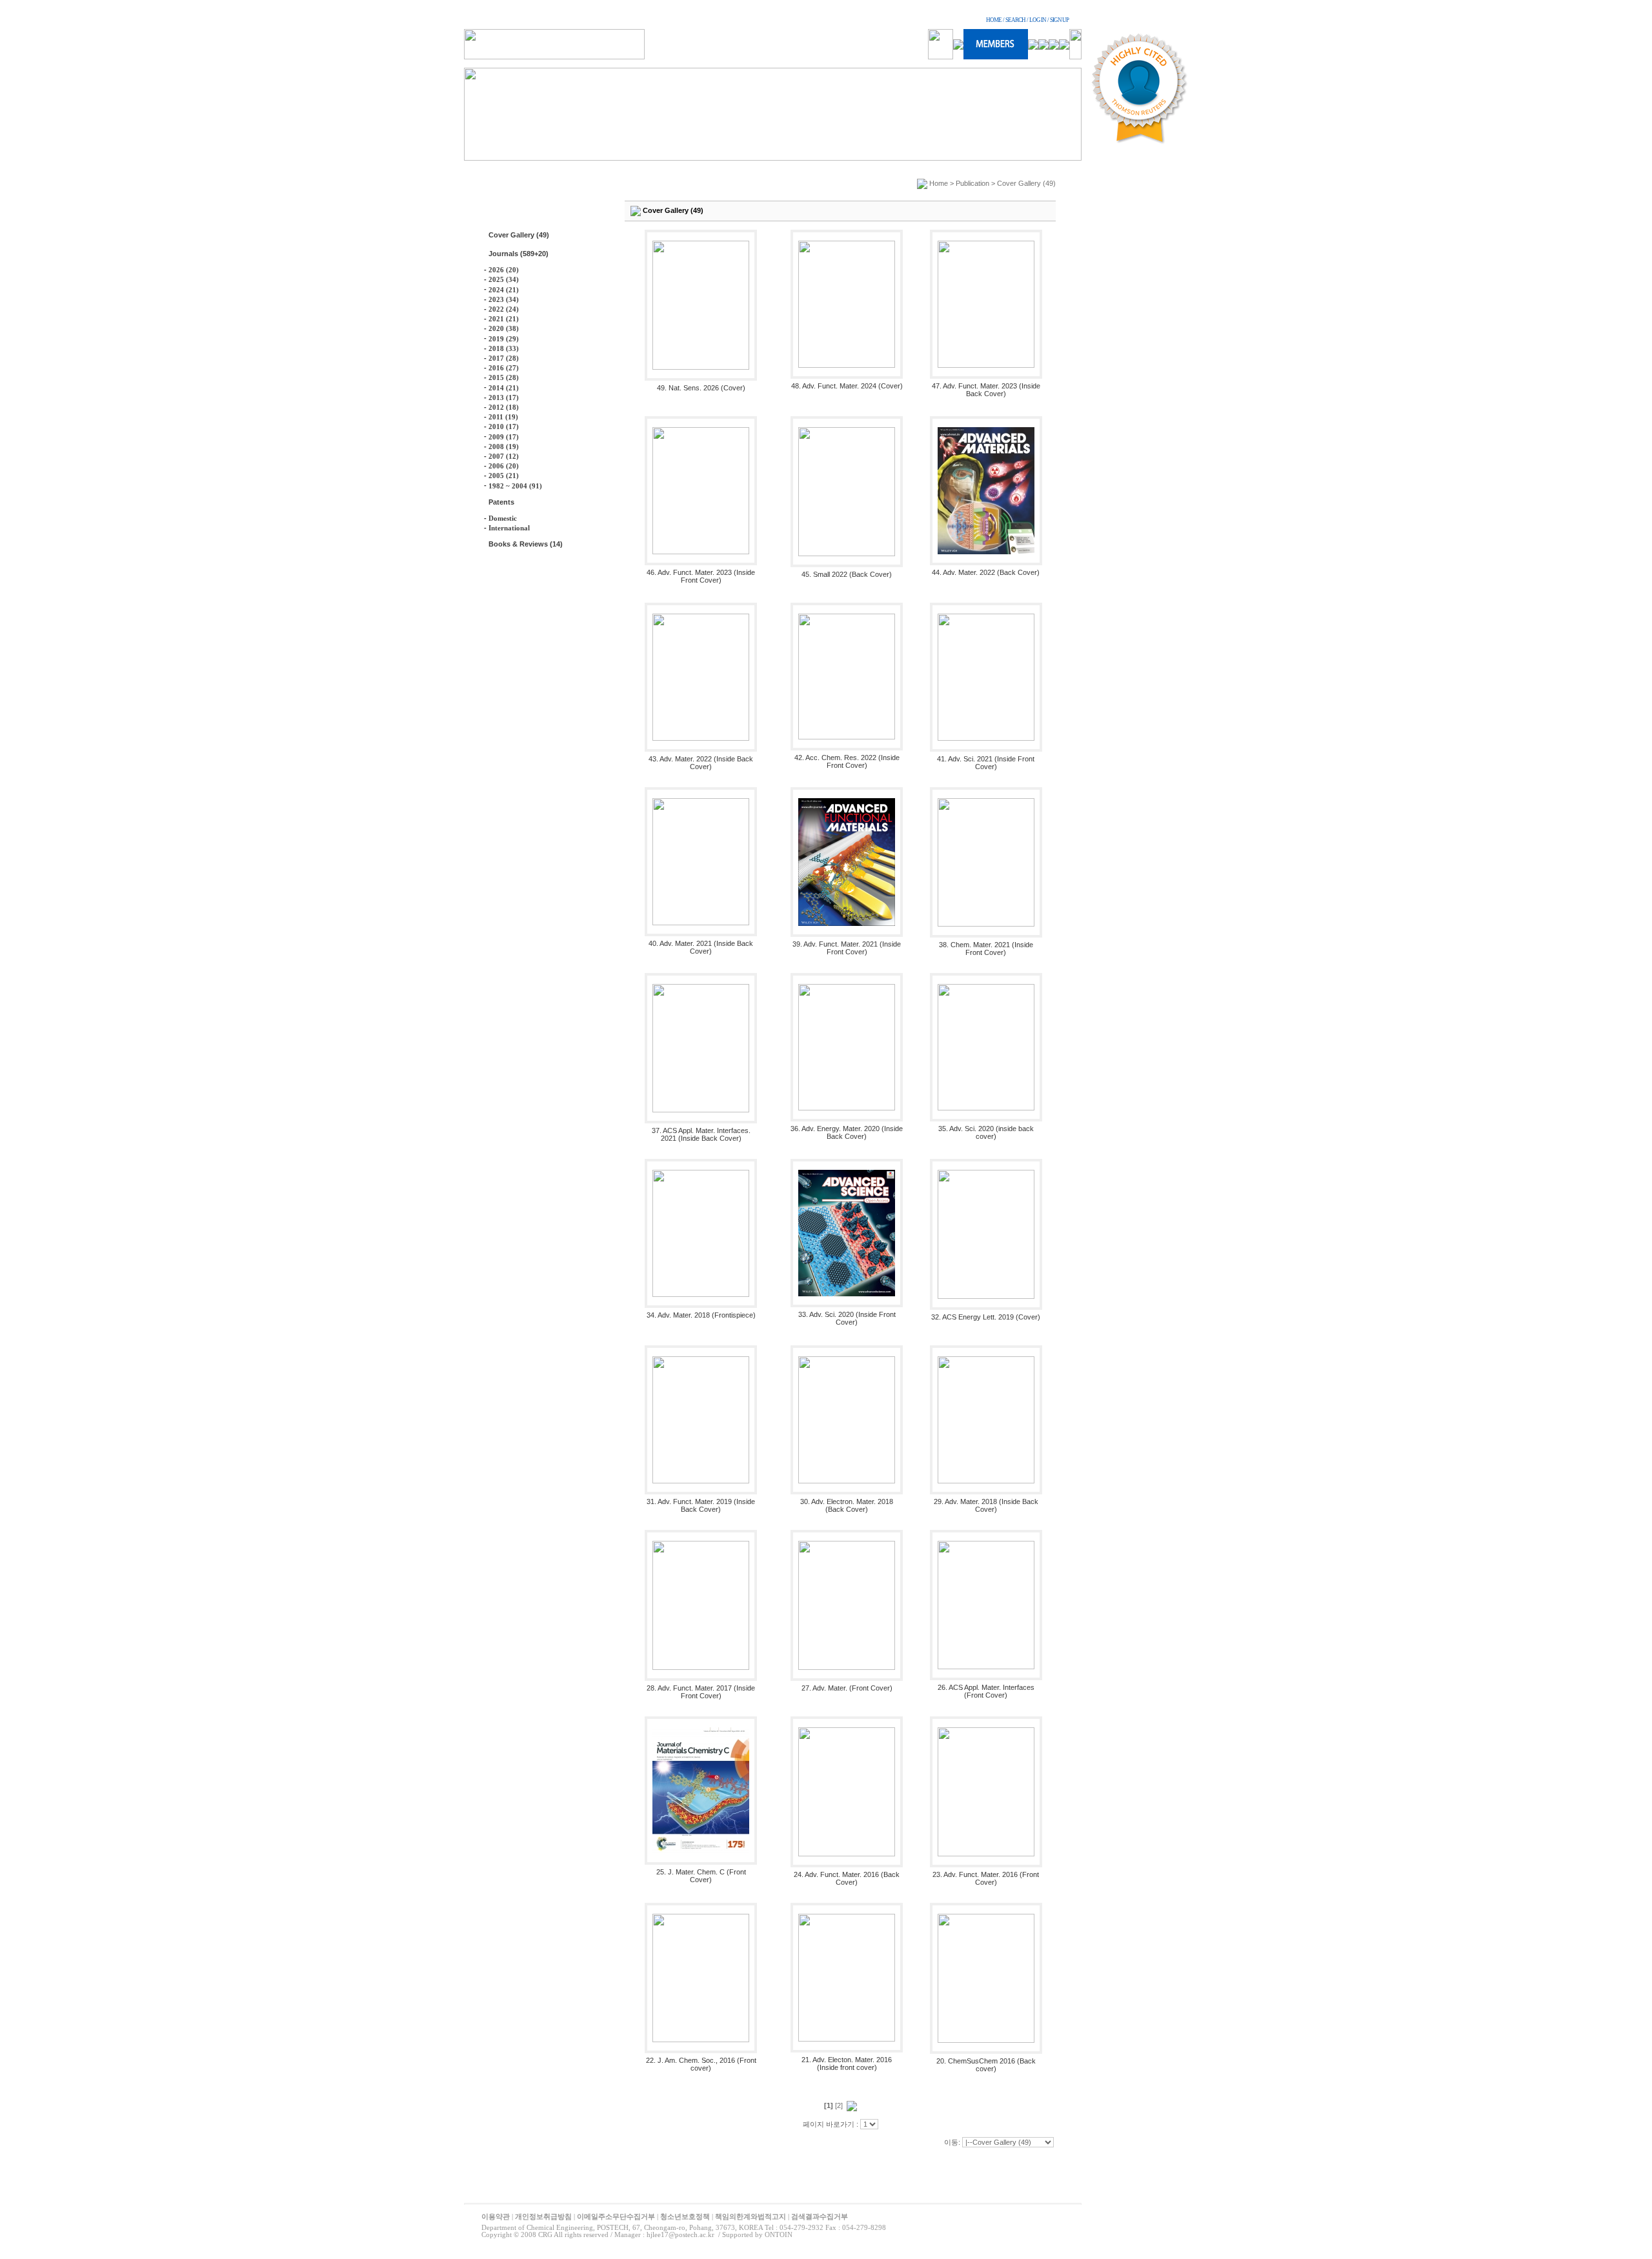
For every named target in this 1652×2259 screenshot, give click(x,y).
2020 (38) (504, 328)
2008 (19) (504, 447)
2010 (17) (504, 427)
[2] (839, 2105)
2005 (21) (504, 476)
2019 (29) (504, 339)
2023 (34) (504, 299)
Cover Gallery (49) (519, 235)
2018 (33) (504, 348)
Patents (501, 502)
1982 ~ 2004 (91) (515, 486)
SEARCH (1015, 20)
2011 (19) (503, 417)
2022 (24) (504, 309)
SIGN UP (1059, 20)
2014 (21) (504, 388)
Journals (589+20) (519, 254)
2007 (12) (504, 456)
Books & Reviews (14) (526, 544)
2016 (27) (504, 368)
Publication (972, 183)
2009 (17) (504, 437)
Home (939, 183)
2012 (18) (504, 407)
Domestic (503, 518)
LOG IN (1038, 20)
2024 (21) (504, 290)
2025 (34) (504, 279)
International (509, 528)
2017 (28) (504, 358)
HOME (994, 20)
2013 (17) (504, 397)
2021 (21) (504, 319)
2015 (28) (504, 377)
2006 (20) (504, 466)
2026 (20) (504, 270)
